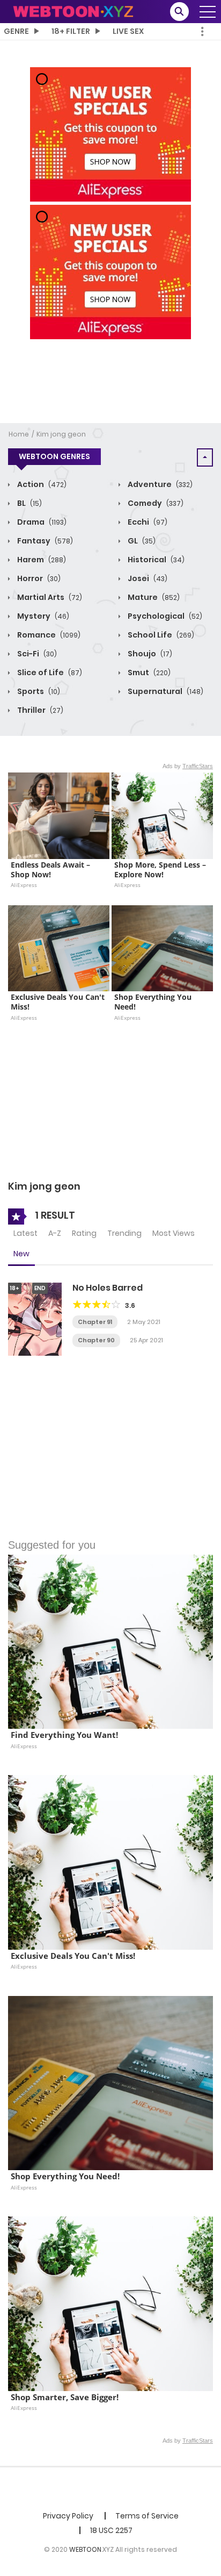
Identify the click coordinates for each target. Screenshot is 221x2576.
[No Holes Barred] (35, 1319)
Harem (41, 560)
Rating (84, 1233)
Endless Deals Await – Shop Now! (51, 870)
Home (19, 434)
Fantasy (44, 541)
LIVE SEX (128, 31)
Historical (155, 560)
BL (29, 503)
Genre (16, 31)
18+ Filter (71, 31)
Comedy (155, 503)
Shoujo (149, 654)
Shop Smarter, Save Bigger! (65, 2397)
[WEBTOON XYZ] (73, 11)
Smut (148, 672)
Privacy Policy (68, 2516)
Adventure (159, 484)
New (21, 1254)
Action (41, 484)
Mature (153, 597)
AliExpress (24, 885)
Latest (25, 1233)
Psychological (164, 616)
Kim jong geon (61, 434)
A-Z (55, 1233)
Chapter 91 (95, 1322)
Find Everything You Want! (64, 1735)
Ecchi (147, 522)
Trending (124, 1233)
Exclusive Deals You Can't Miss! (59, 1002)
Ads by (188, 766)
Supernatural (165, 691)
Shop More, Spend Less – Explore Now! (161, 870)
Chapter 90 (96, 1340)
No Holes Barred (108, 1288)
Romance (48, 635)
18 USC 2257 (111, 2530)
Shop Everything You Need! (154, 1002)
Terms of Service (147, 2516)
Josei (147, 578)
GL (141, 541)
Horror (38, 578)
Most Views (174, 1233)
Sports (38, 691)
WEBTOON (85, 2549)
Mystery (42, 616)
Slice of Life (49, 672)
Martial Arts (49, 597)
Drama (41, 522)
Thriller (39, 710)
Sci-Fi (36, 654)
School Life (160, 635)
